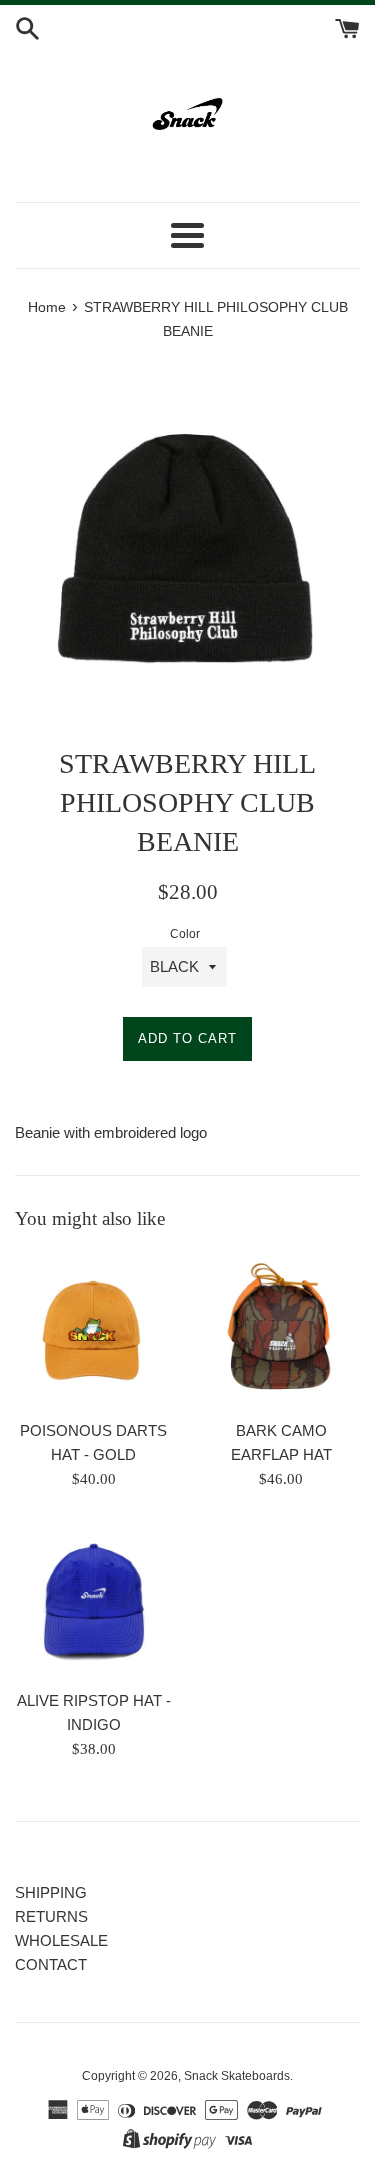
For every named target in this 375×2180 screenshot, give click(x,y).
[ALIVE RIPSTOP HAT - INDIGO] (94, 1600)
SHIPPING (51, 1892)
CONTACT (51, 1964)
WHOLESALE (61, 1940)
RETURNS (51, 1916)
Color (185, 934)
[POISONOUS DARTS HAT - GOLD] (94, 1331)
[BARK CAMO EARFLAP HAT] (282, 1331)
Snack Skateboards (237, 2076)
